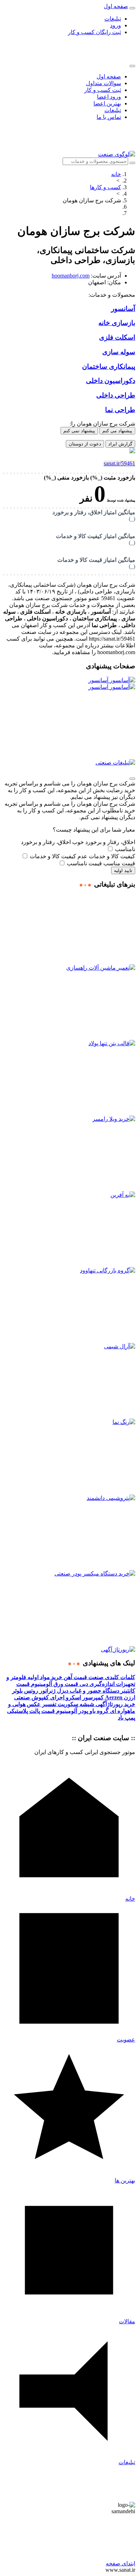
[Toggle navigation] (132, 8)
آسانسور (99, 680)
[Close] (132, 66)
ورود (116, 25)
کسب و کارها (105, 187)
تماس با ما (109, 117)
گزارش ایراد (120, 444)
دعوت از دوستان (85, 444)
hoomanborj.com (71, 276)
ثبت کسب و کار (103, 90)
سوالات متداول (103, 83)
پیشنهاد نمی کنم (79, 431)
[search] (132, 163)
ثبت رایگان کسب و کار (94, 32)
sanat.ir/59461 (119, 463)
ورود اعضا (109, 97)
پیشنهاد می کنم (117, 431)
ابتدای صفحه (120, 2563)
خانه (116, 174)
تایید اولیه (123, 870)
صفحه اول (109, 76)
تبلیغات (113, 19)
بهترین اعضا (107, 103)
